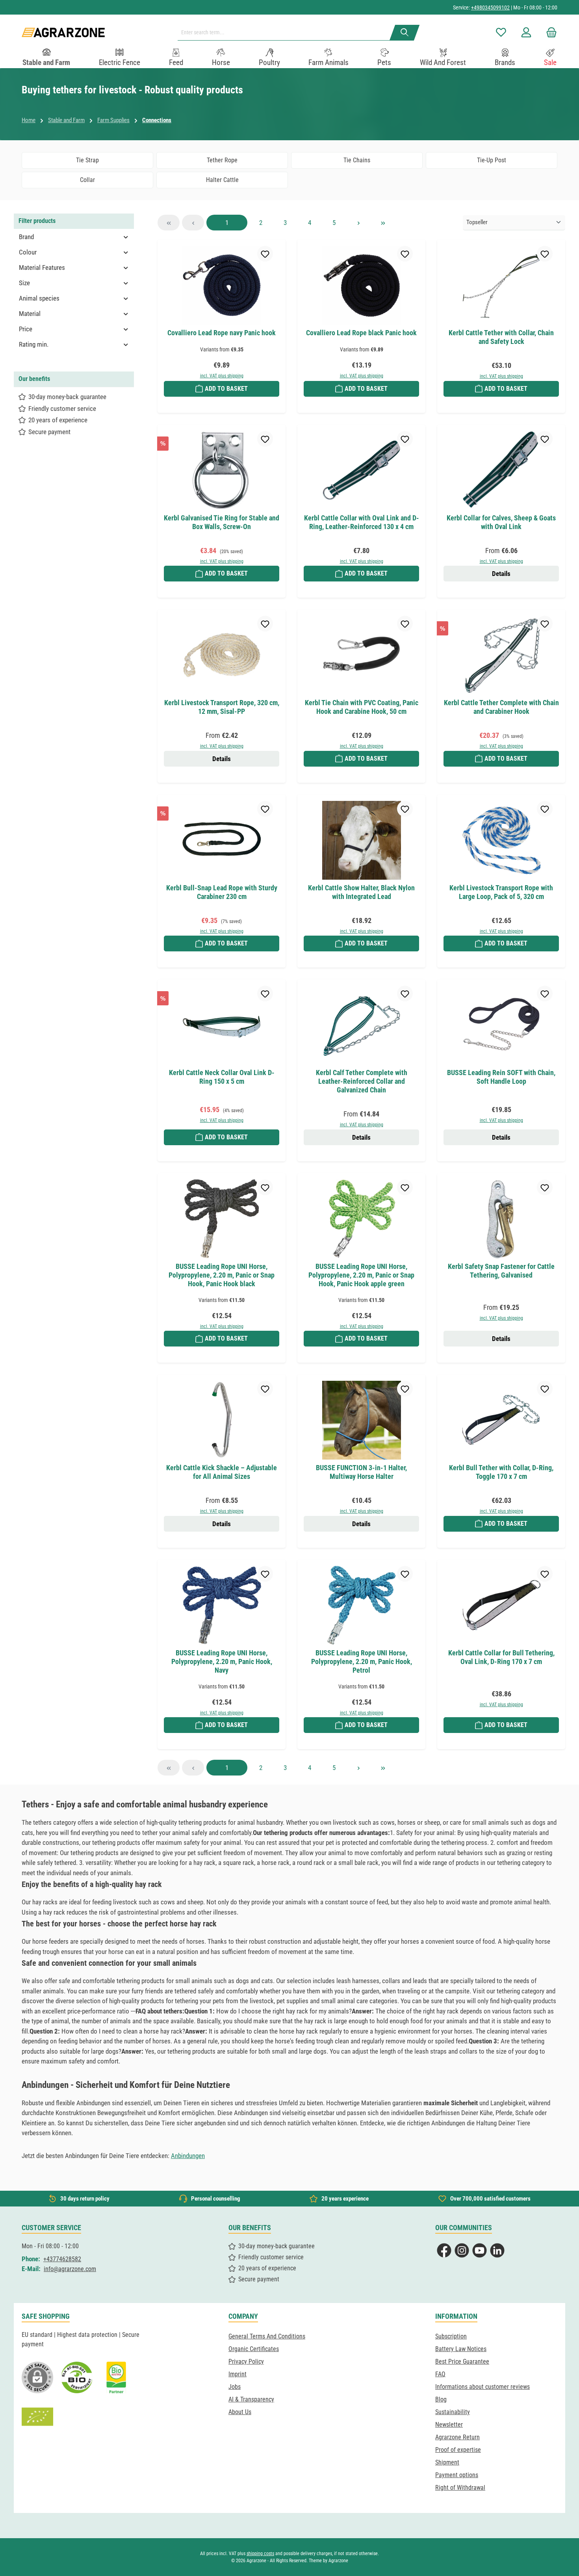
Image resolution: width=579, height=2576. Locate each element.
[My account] (526, 33)
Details (501, 574)
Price (26, 329)
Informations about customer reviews (482, 2387)
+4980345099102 (490, 7)
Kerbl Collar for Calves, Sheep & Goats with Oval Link (501, 522)
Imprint (238, 2374)
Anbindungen (188, 2156)
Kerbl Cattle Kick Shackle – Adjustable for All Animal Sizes (222, 1472)
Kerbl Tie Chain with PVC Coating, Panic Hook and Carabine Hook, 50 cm (362, 707)
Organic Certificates (254, 2349)
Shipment (447, 2462)
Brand (26, 237)
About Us (240, 2412)
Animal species (39, 298)
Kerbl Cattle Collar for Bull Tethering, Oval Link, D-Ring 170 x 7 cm (501, 1657)
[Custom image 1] (77, 2377)
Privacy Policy (246, 2361)
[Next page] (358, 223)
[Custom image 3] (116, 2377)
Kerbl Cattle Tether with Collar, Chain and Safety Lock (501, 337)
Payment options (457, 2475)
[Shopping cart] (549, 33)
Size (24, 283)
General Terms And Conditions (267, 2336)
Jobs (235, 2387)
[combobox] (287, 33)
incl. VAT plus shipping (222, 376)
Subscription (451, 2336)
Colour (28, 252)
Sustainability (453, 2412)
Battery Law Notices (461, 2349)
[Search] (405, 33)
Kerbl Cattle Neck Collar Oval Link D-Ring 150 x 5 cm (222, 1077)
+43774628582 (62, 2259)
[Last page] (383, 223)
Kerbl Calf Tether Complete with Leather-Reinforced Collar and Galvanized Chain (362, 1081)
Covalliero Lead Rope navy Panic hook (222, 333)
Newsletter (449, 2425)
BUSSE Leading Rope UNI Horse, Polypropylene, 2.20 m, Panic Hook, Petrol (362, 1661)
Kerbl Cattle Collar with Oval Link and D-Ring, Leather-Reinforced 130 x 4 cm (362, 522)
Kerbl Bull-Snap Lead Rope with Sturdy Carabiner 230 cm (222, 892)
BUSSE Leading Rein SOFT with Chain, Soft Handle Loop (501, 1077)
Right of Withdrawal (460, 2488)
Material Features (42, 267)
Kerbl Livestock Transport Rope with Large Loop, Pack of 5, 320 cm (501, 892)
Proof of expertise (458, 2450)
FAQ (440, 2374)
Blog (441, 2399)
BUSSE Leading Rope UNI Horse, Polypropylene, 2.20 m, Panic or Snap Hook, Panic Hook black (222, 1275)
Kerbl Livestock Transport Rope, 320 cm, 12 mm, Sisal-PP (222, 707)
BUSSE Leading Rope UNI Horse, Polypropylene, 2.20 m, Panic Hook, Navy (222, 1661)
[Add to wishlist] (265, 254)
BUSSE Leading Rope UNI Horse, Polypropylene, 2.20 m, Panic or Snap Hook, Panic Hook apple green (361, 1275)
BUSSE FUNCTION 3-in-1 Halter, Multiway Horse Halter (361, 1472)
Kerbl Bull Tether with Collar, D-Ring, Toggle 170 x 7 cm (501, 1472)
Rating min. (34, 344)
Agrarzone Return (457, 2437)
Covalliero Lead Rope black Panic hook (361, 333)
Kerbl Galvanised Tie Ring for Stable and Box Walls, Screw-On (222, 522)
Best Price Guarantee (462, 2361)
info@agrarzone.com (70, 2269)
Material (30, 314)
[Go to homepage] (63, 33)
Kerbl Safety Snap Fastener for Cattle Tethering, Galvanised (501, 1271)
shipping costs (260, 2554)
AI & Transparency (251, 2399)
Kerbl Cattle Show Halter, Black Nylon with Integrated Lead (361, 892)
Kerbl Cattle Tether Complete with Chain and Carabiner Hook (501, 707)
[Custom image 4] (37, 2417)
